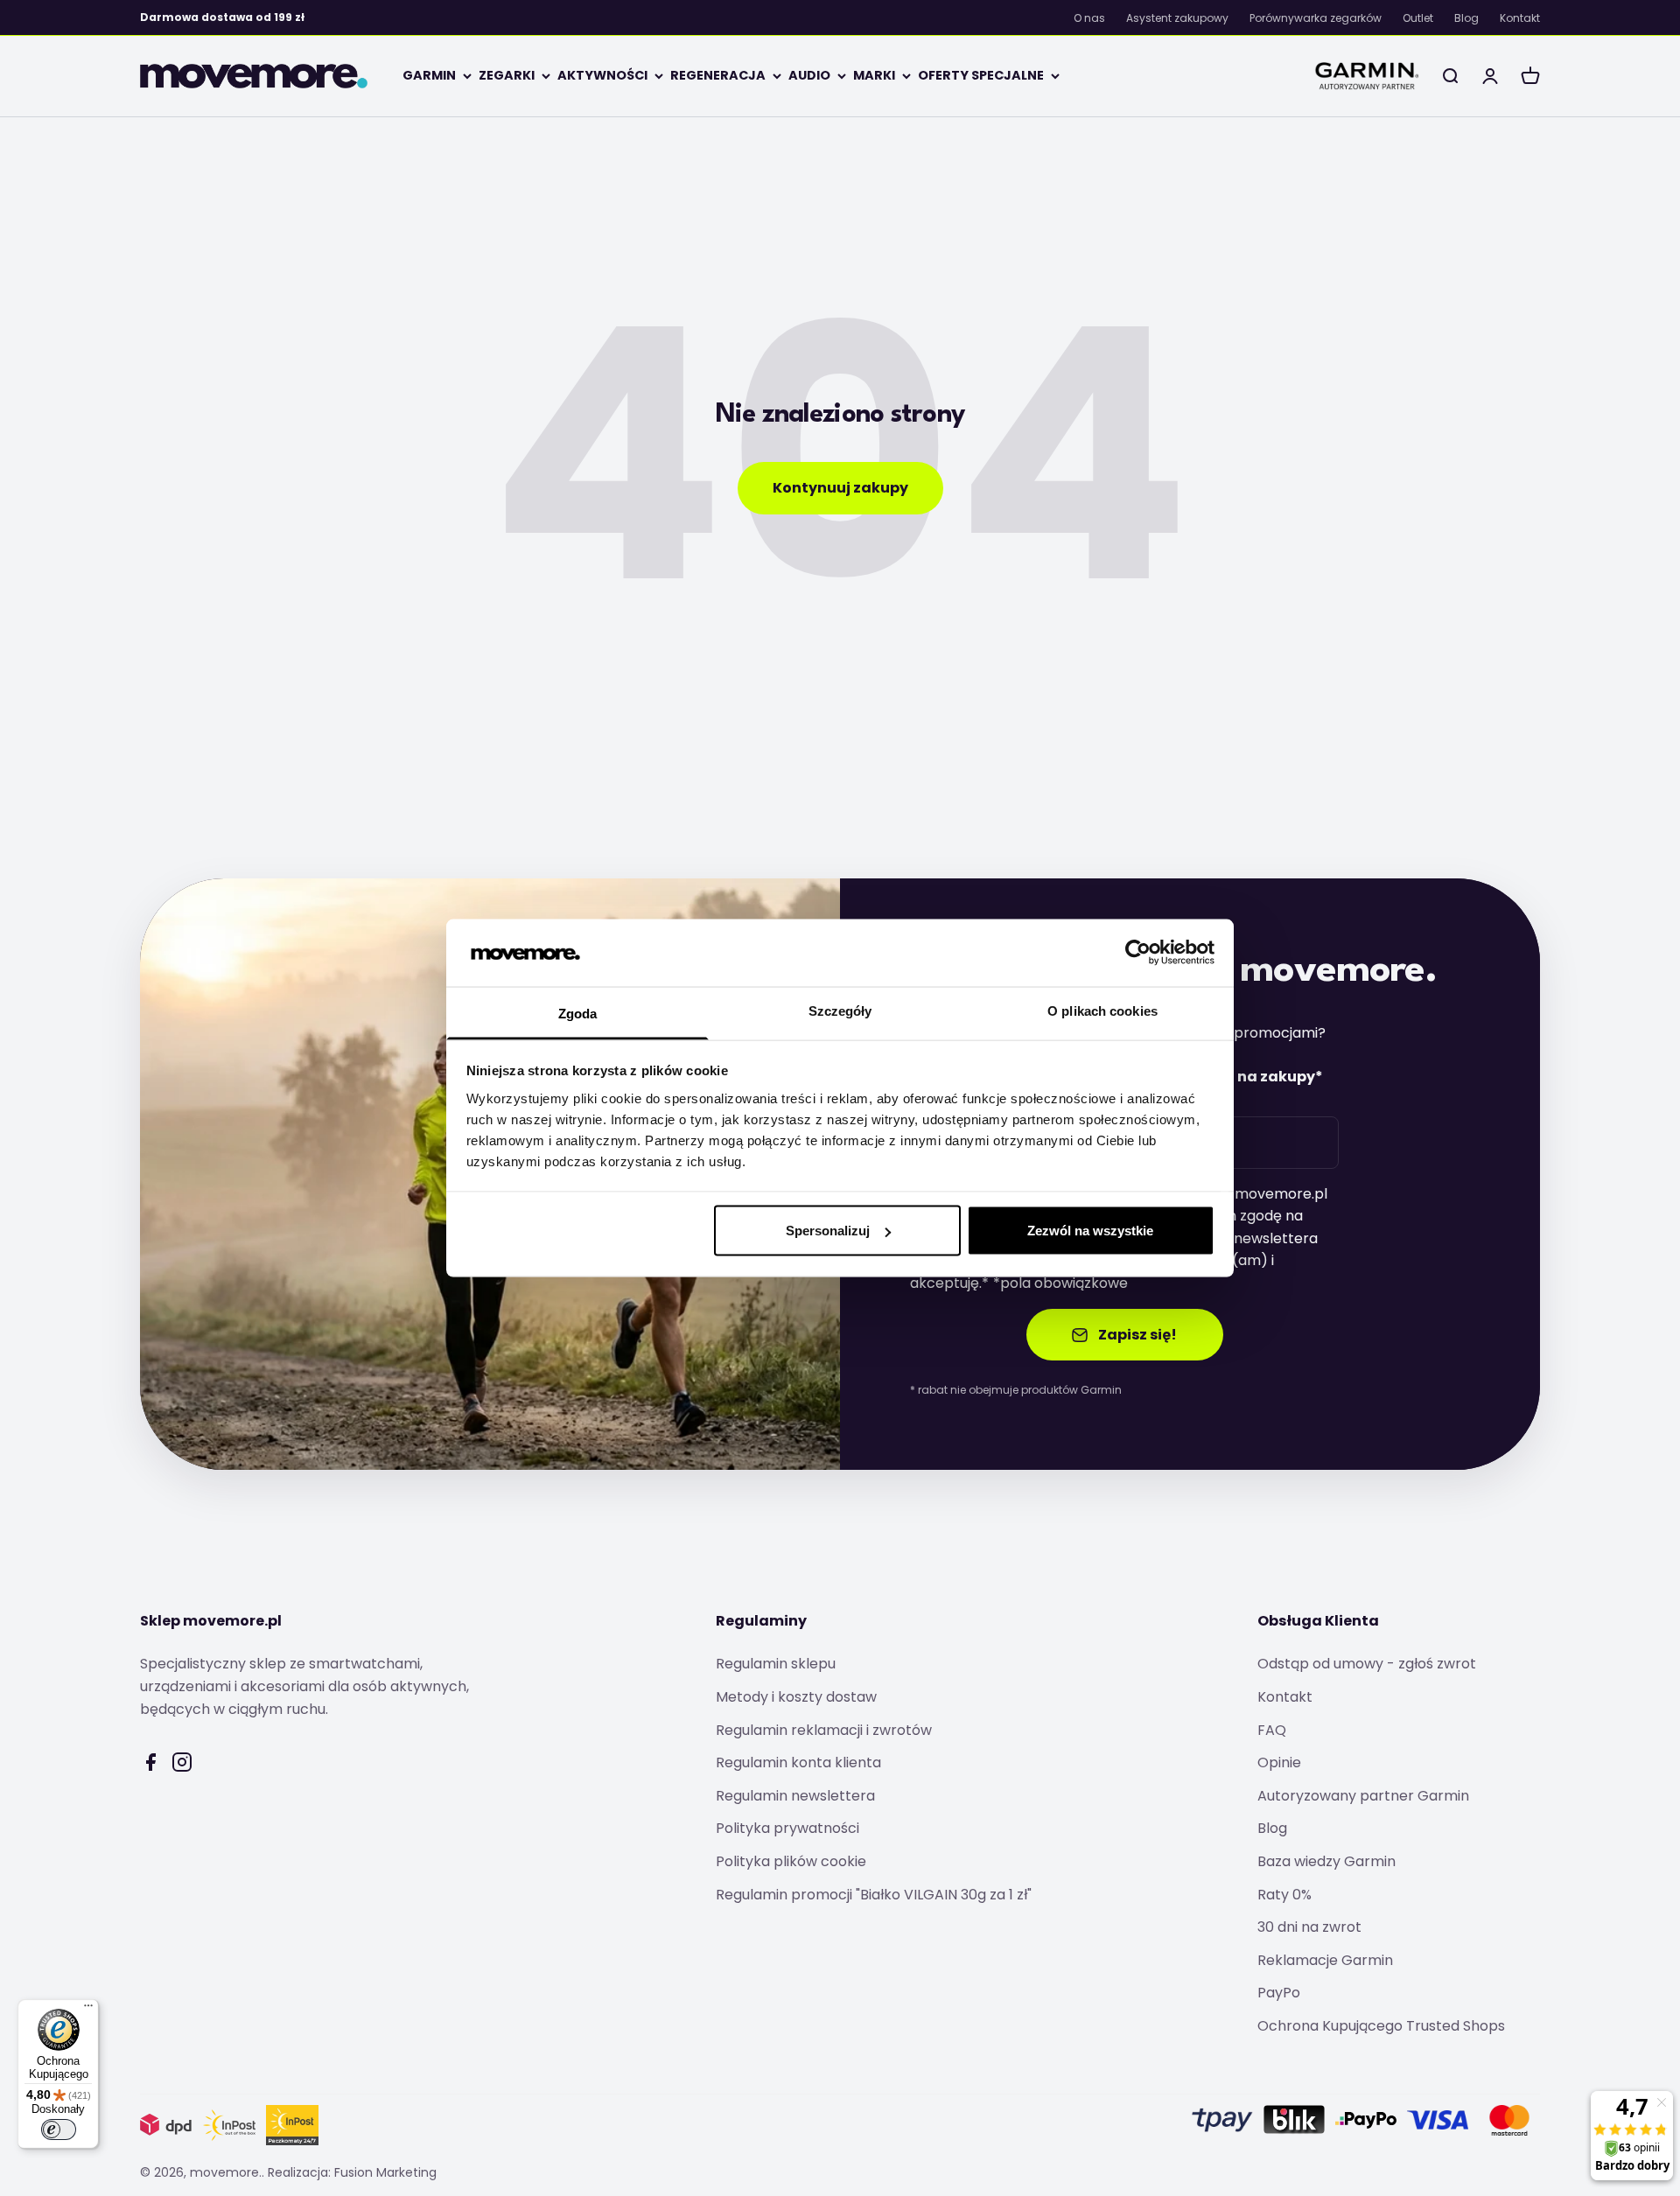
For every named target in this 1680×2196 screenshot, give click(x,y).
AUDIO (809, 75)
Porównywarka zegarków (1316, 18)
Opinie (1279, 1762)
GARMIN (429, 75)
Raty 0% (1284, 1895)
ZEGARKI (507, 75)
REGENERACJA (718, 75)
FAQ (1272, 1730)
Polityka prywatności (787, 1828)
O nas (1089, 18)
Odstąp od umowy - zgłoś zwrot (1367, 1664)
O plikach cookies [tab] (1102, 1010)
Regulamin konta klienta (798, 1762)
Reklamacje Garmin (1325, 1960)
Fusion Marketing (385, 2172)
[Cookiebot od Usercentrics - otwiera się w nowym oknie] (1138, 953)
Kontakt (1520, 18)
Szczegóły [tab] (840, 1010)
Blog (1466, 18)
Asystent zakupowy (1177, 18)
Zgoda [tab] (578, 1013)
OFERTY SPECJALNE (981, 75)
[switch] (59, 2130)
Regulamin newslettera (795, 1796)
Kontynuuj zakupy (840, 488)
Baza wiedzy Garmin (1326, 1861)
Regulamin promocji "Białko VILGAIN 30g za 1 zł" (874, 1895)
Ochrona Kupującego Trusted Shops (1381, 2026)
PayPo (1279, 1993)
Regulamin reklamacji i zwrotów (824, 1730)
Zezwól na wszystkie (1090, 1231)
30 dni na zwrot (1309, 1927)
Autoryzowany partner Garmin (1363, 1796)
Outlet (1418, 18)
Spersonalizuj (828, 1231)
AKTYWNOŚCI (602, 75)
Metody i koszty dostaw (796, 1697)
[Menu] (88, 2010)
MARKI (874, 75)
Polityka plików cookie (791, 1861)
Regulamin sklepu (776, 1664)
